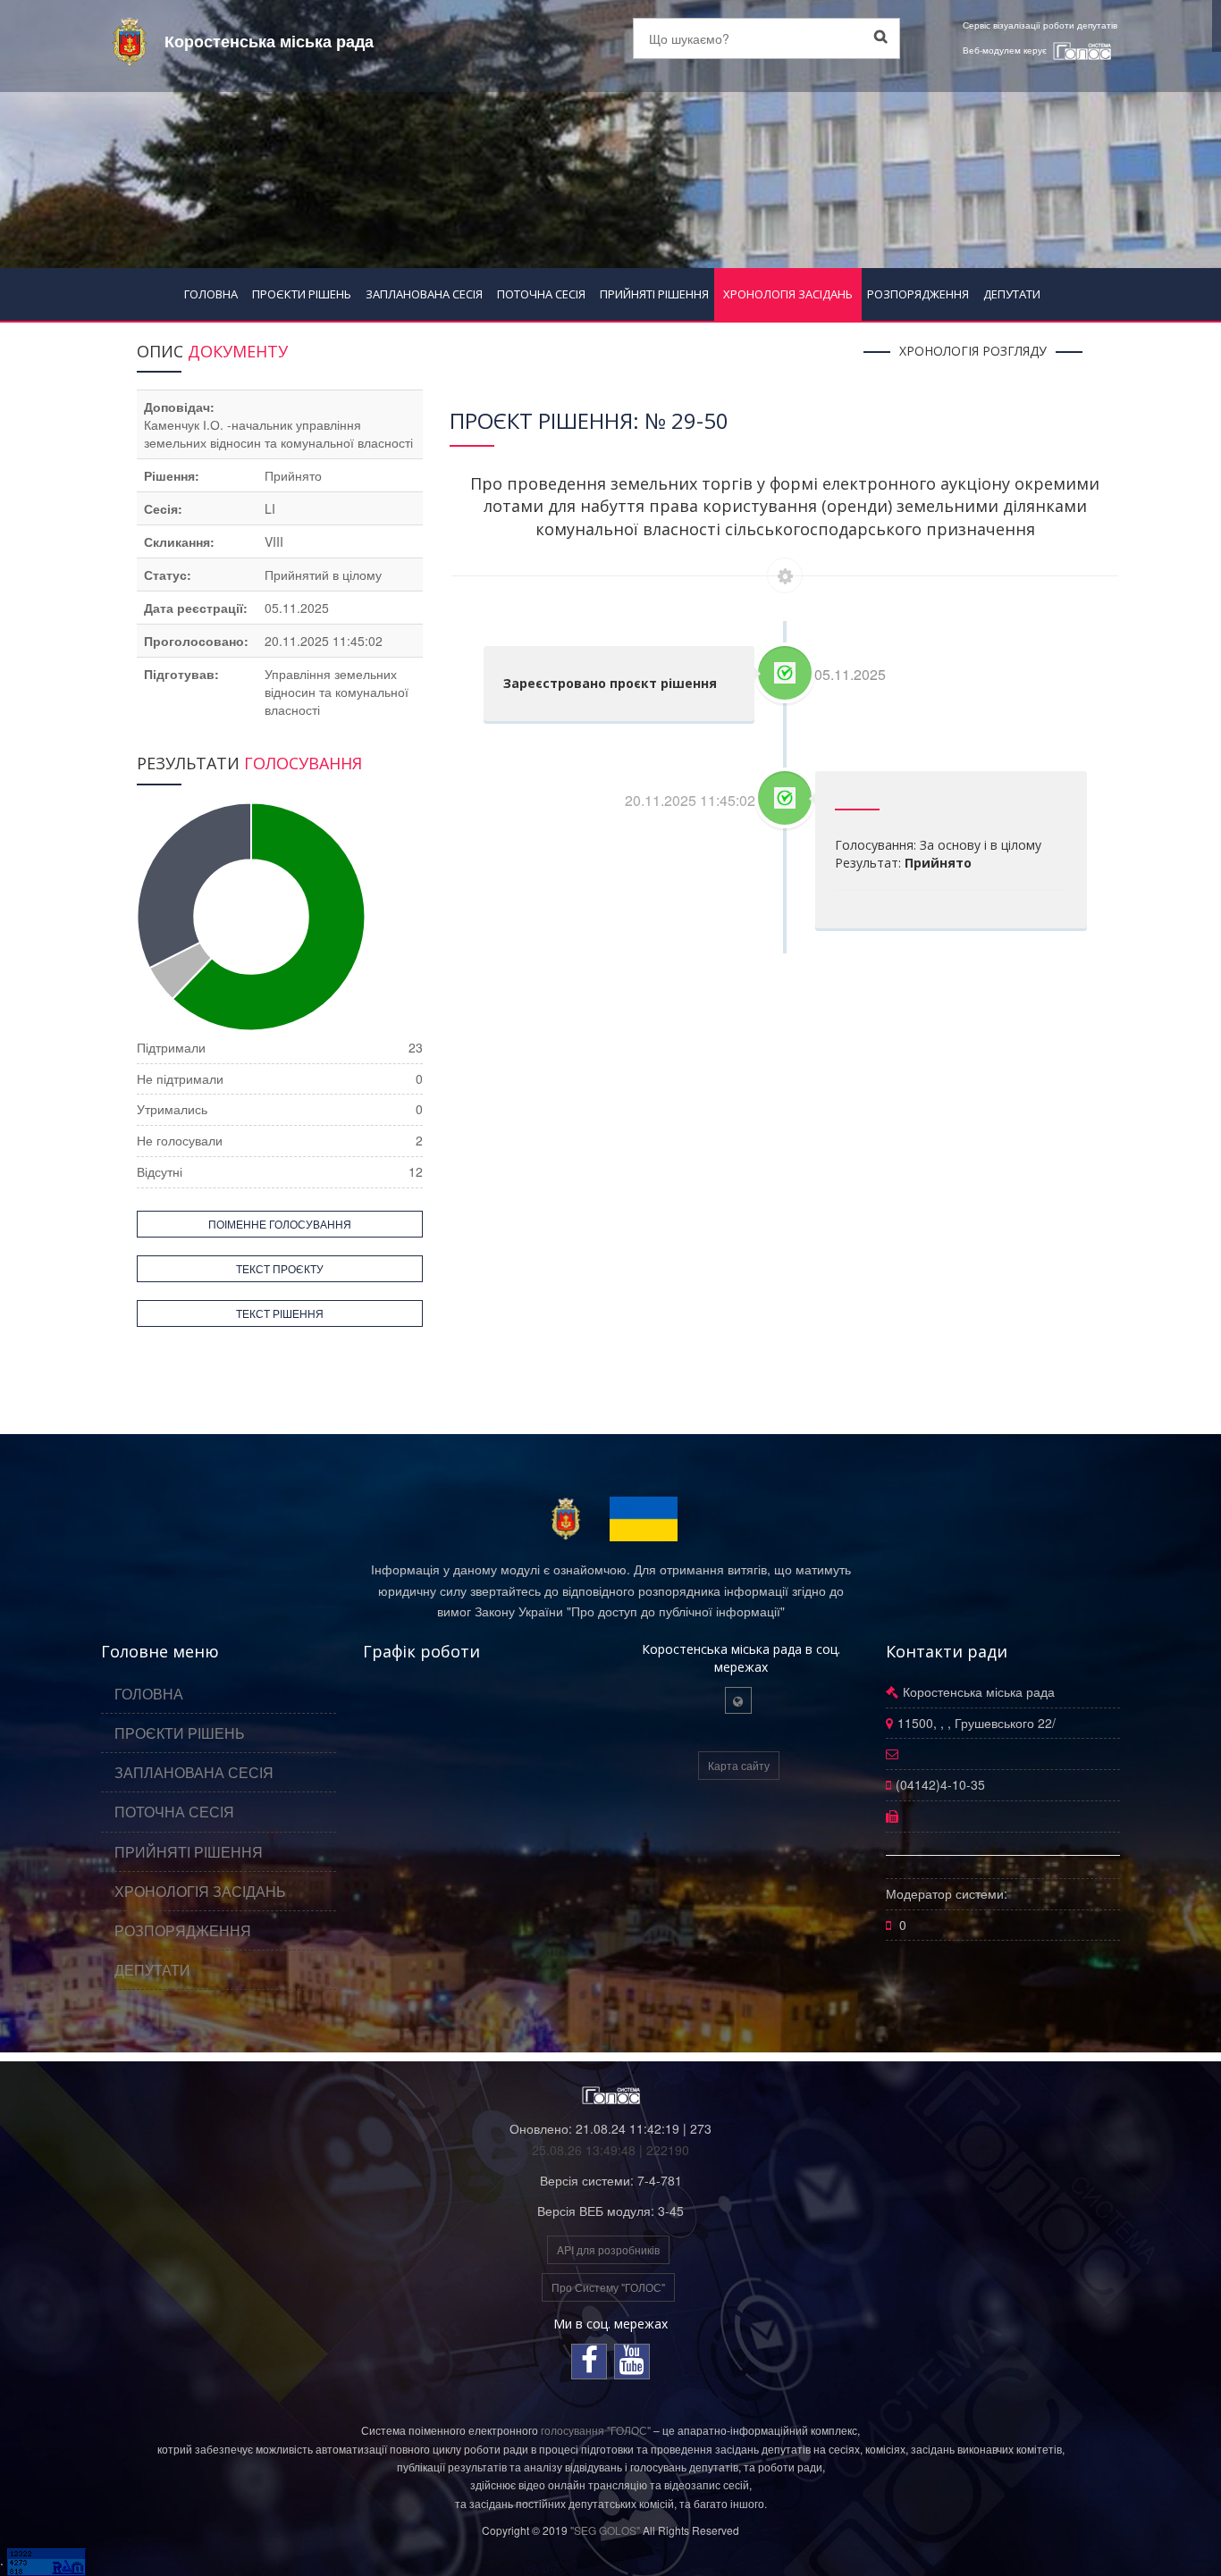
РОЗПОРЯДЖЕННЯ (918, 294)
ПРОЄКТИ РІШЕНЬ (302, 294)
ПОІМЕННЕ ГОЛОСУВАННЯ (280, 1224)
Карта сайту (739, 1765)
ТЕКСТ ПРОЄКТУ (280, 1268)
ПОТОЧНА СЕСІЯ (541, 294)
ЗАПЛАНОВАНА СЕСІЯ (424, 294)
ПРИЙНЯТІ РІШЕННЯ (654, 294)
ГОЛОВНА (211, 294)
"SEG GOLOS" (605, 2530)
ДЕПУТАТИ (1012, 294)
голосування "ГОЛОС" (596, 2430)
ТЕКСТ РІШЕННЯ (280, 1313)
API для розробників (608, 2249)
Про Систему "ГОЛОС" (608, 2287)
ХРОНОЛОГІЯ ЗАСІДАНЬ (788, 294)
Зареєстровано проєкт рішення (610, 683)
